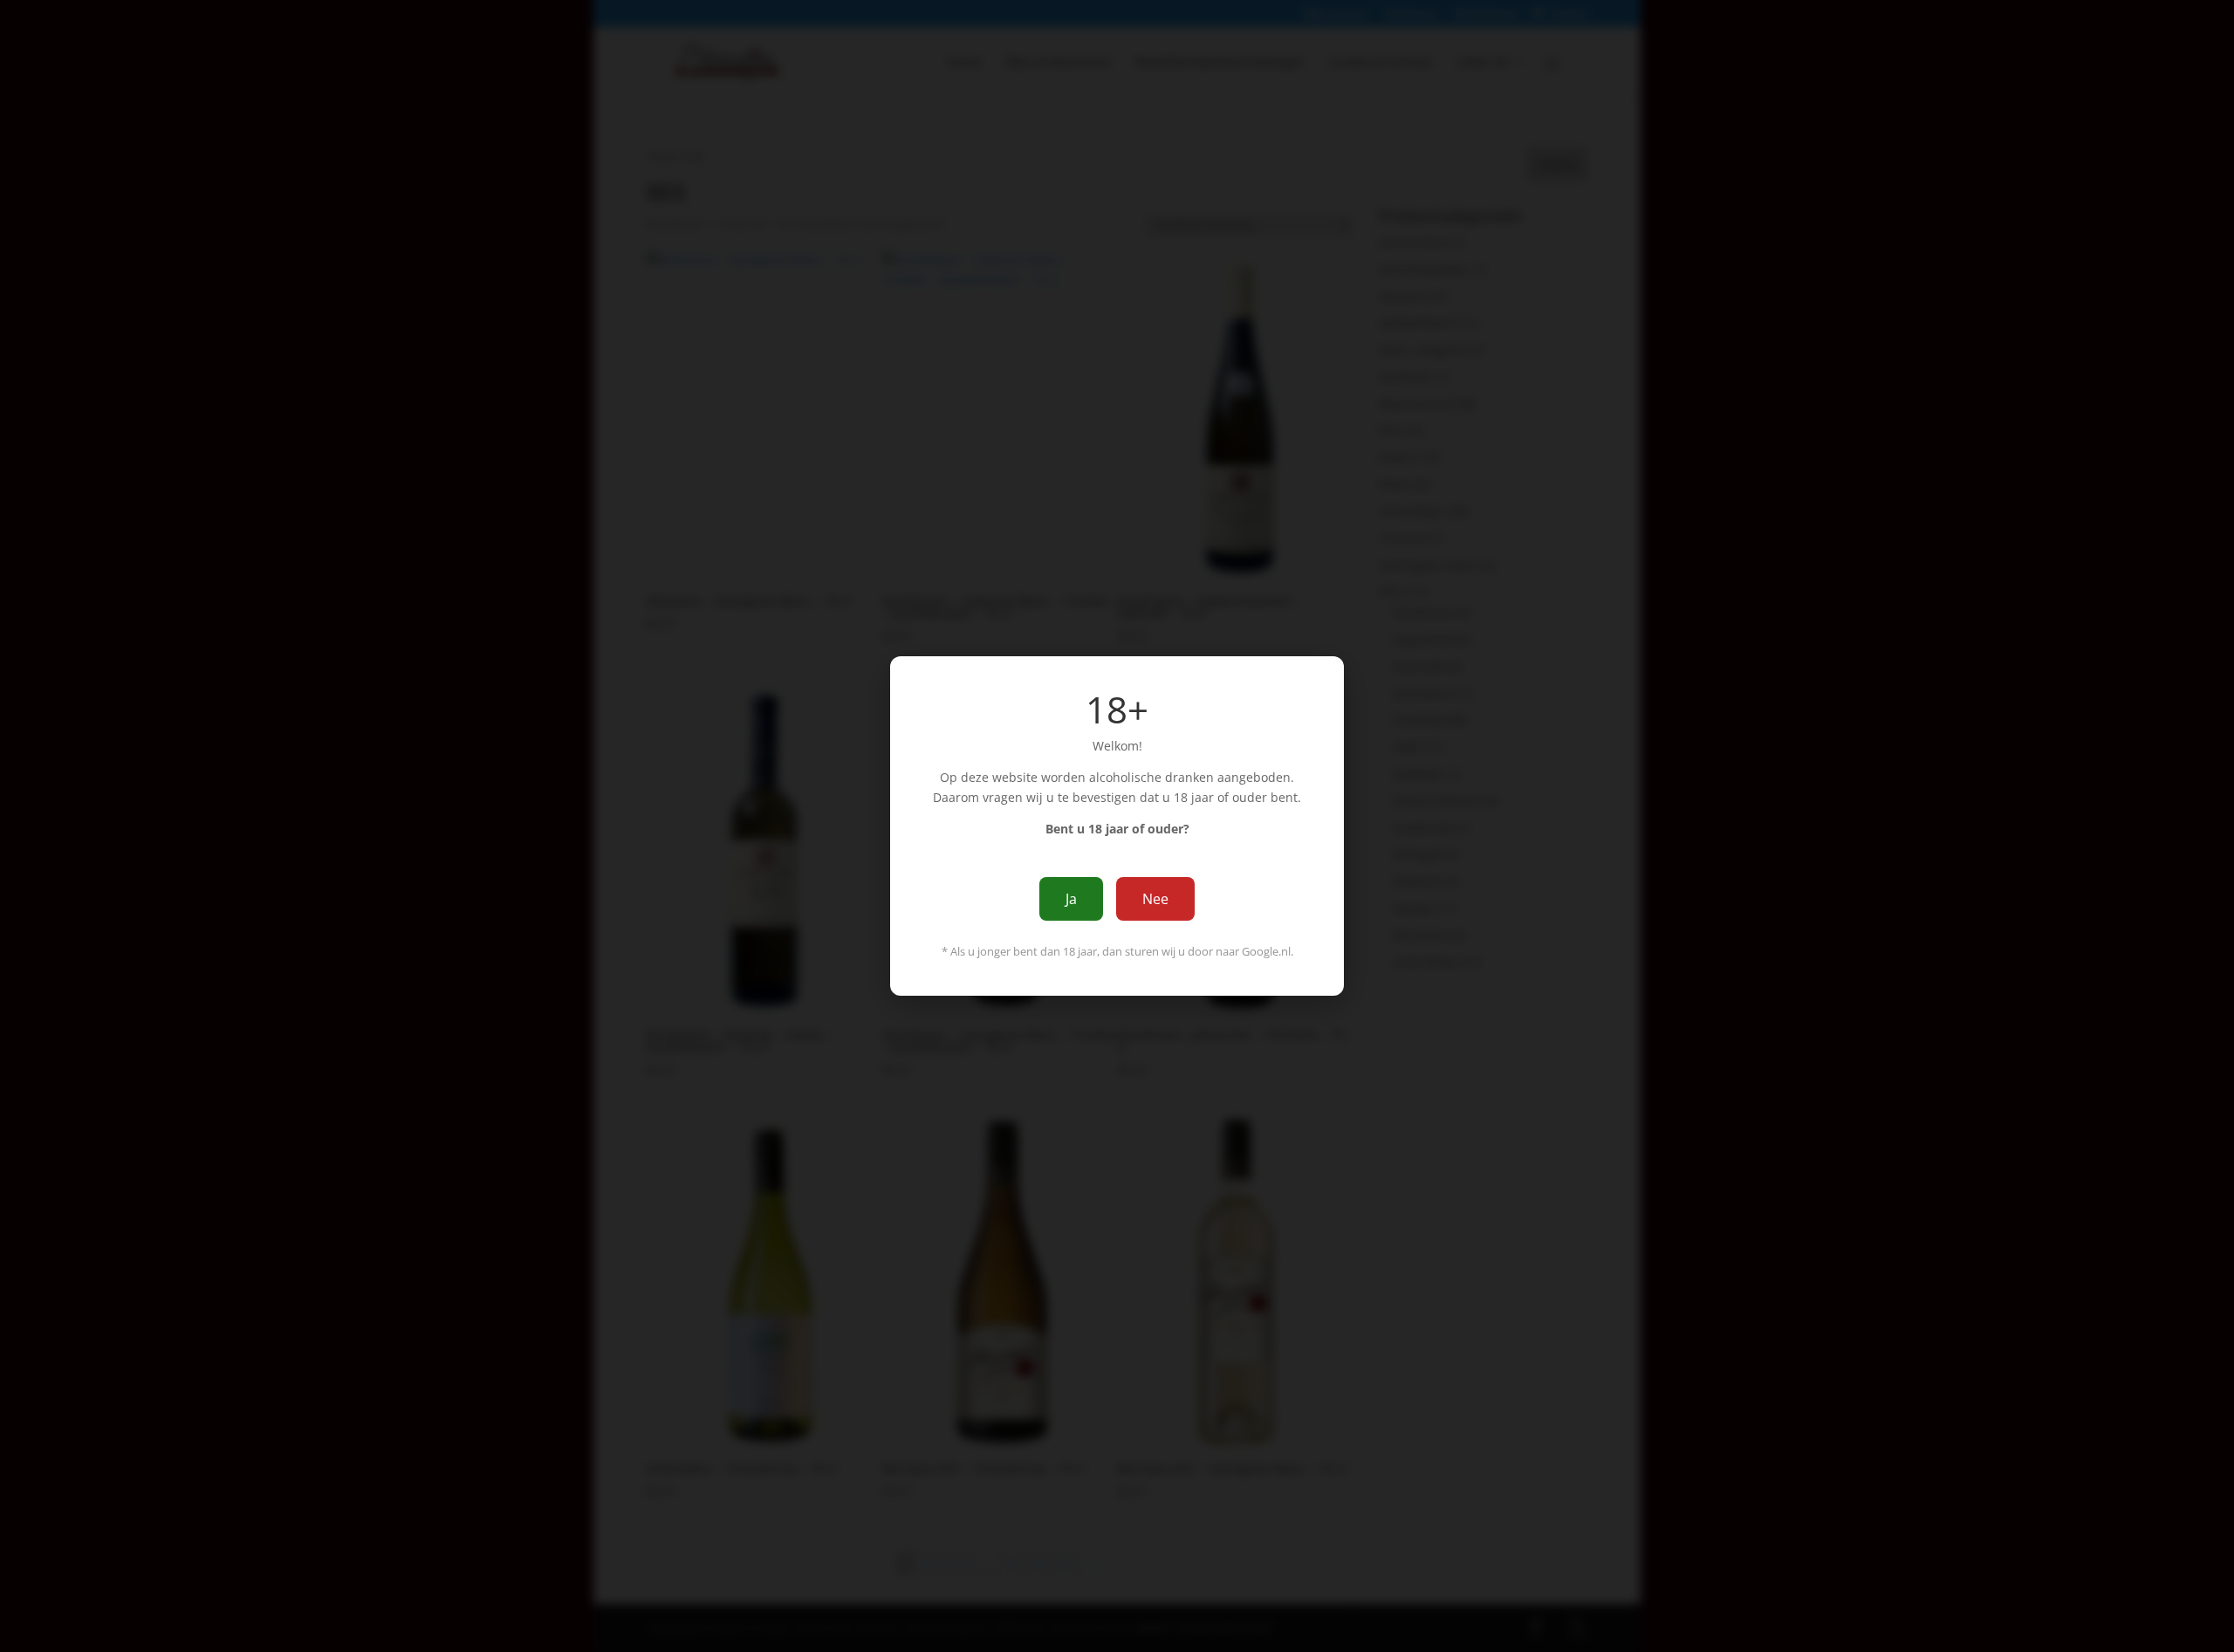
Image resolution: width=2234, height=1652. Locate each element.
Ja (1071, 899)
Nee (1155, 899)
